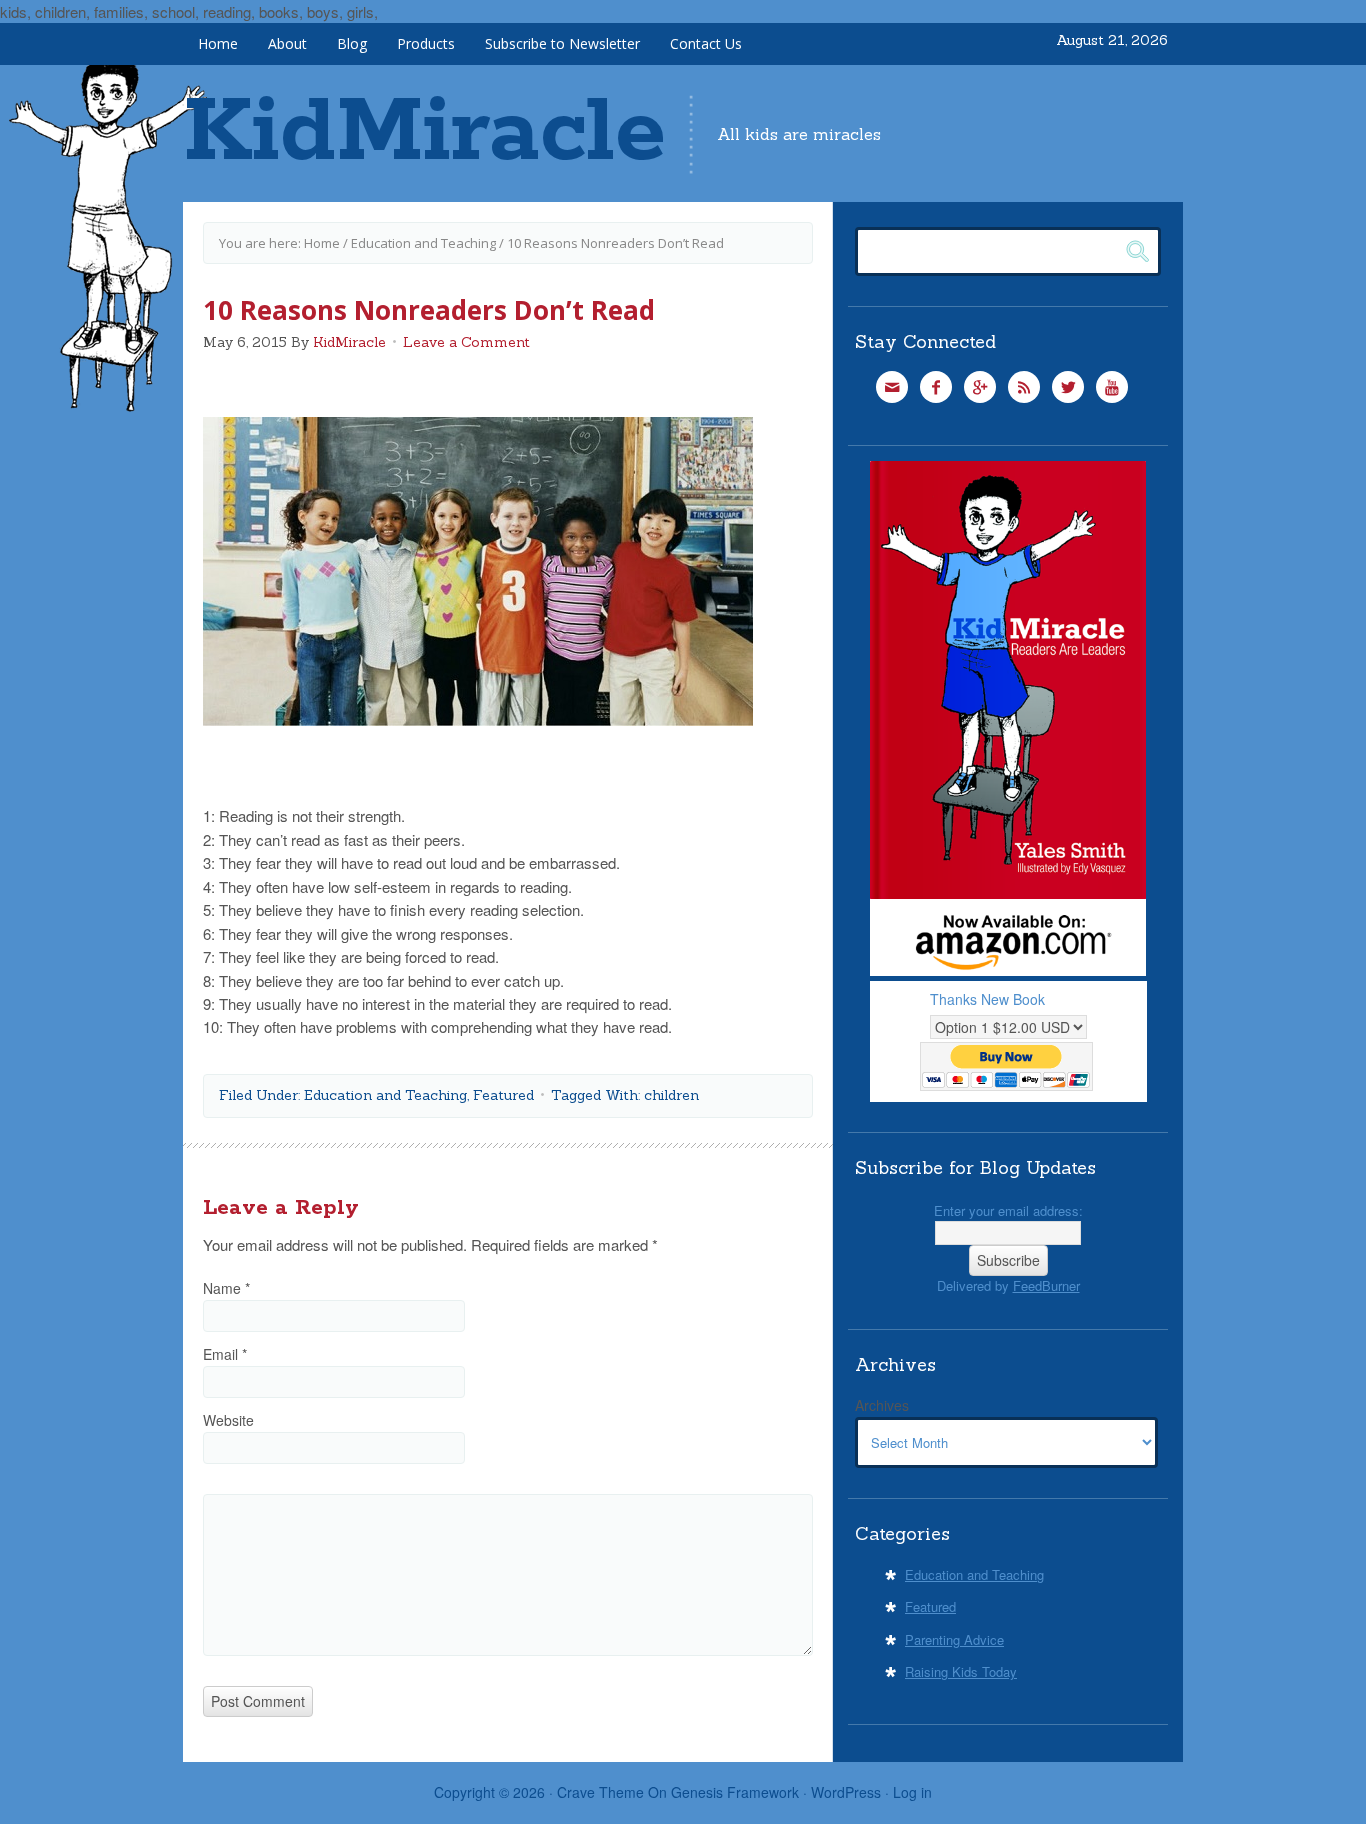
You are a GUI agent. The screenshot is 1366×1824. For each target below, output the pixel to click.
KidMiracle (424, 133)
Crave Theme (600, 1792)
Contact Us (706, 43)
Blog (352, 43)
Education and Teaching (423, 243)
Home (218, 43)
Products (426, 43)
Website (228, 1420)
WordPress (846, 1792)
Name (226, 1288)
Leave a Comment (466, 342)
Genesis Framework (735, 1792)
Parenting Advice (954, 1639)
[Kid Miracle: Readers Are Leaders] (1008, 970)
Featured (503, 1095)
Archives (882, 1405)
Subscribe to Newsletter (562, 43)
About (287, 43)
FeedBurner (1046, 1285)
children (671, 1095)
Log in (912, 1792)
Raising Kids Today (961, 1671)
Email (225, 1354)
